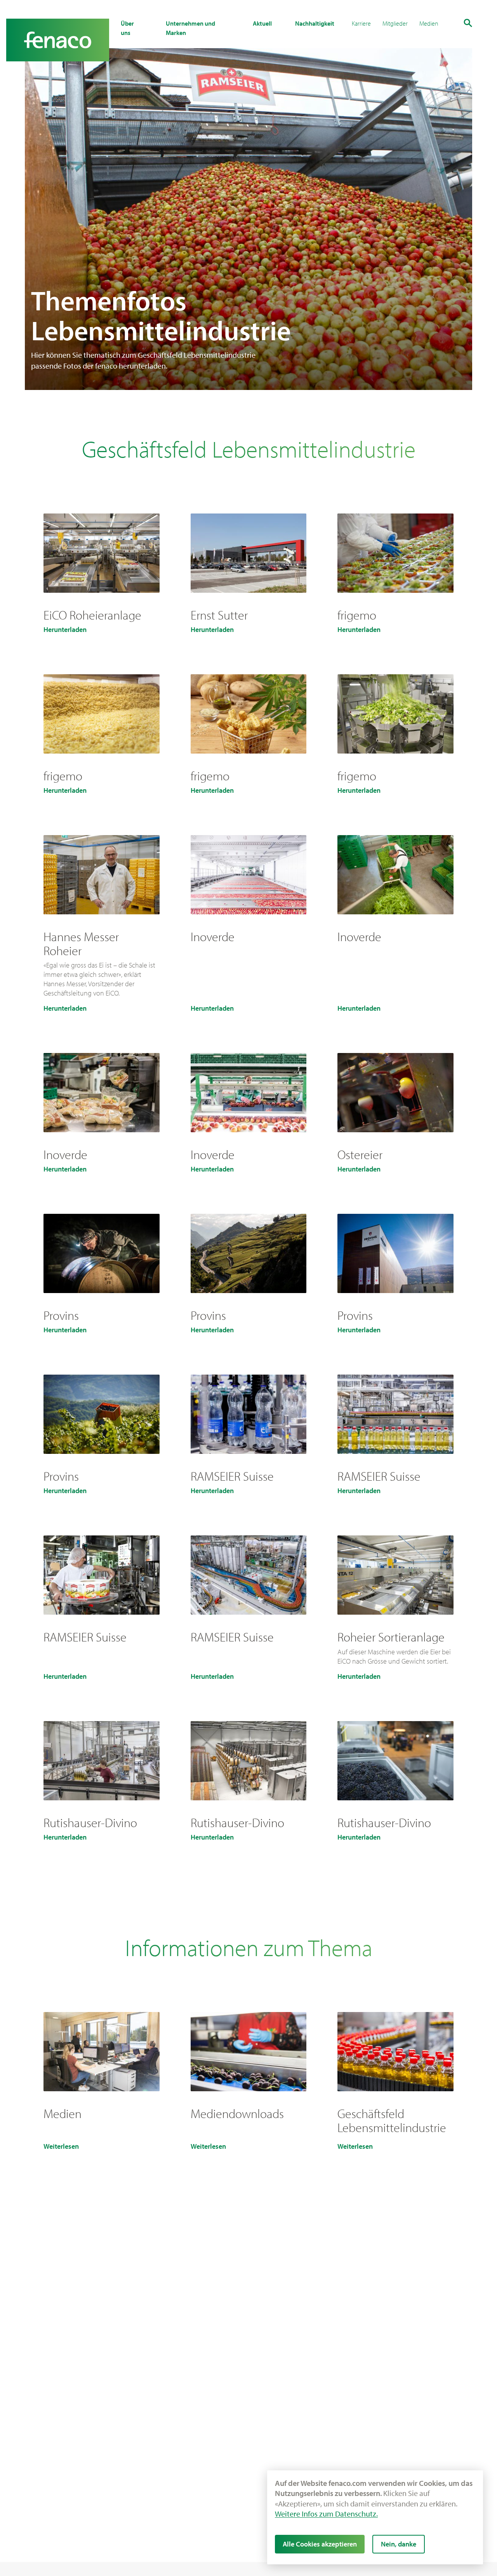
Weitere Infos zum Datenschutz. (326, 2514)
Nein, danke (399, 2544)
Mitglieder (395, 23)
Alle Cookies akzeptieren (320, 2544)
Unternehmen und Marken (190, 28)
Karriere (361, 23)
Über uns (127, 28)
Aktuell (262, 23)
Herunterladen (65, 630)
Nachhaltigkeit (315, 23)
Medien (429, 23)
